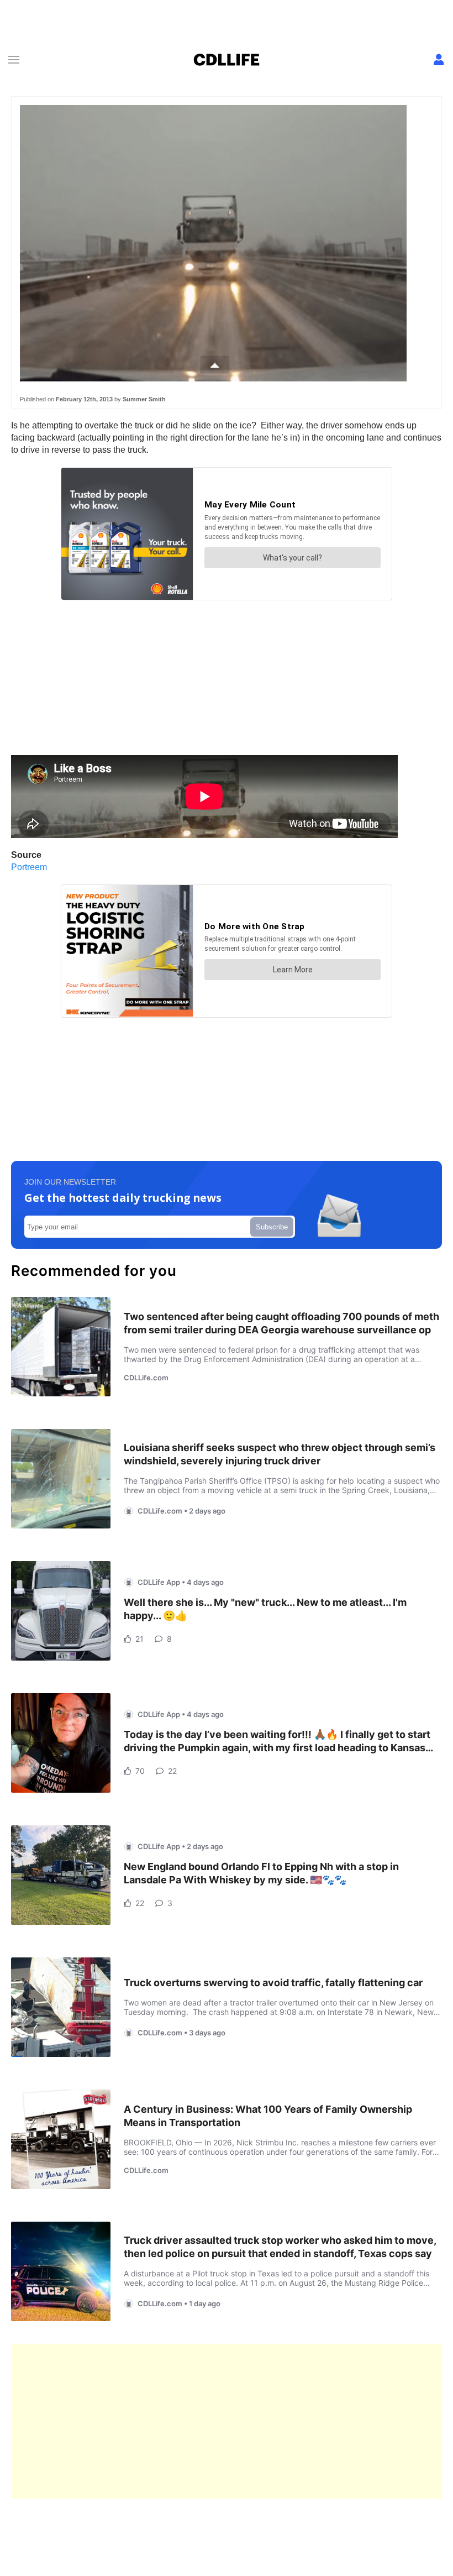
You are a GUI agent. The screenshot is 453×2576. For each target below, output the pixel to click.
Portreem (29, 867)
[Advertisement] (227, 2421)
